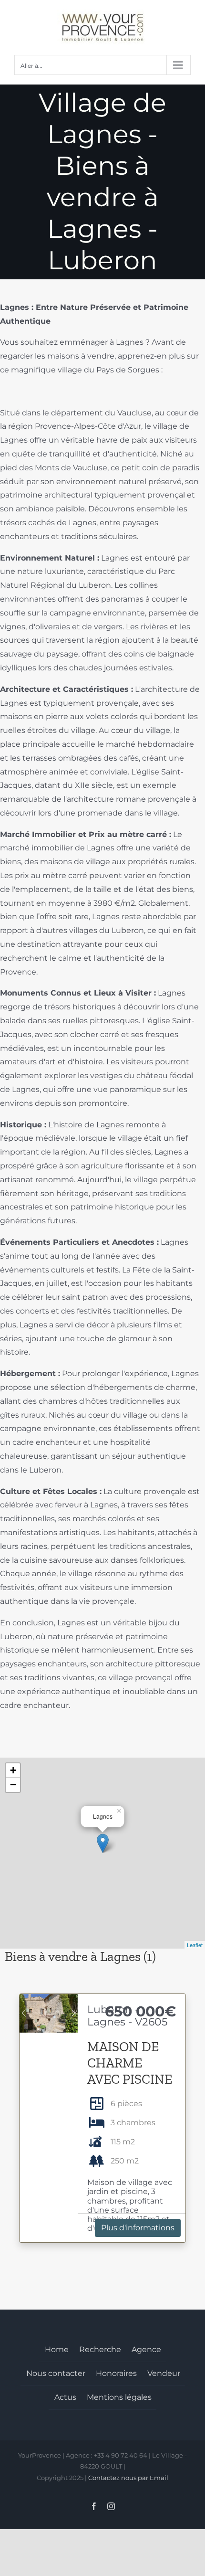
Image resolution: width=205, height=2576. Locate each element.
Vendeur (164, 2373)
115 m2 (123, 2142)
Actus (65, 2397)
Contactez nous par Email (128, 2478)
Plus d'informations (138, 2228)
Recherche (100, 2349)
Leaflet (195, 1945)
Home (57, 2349)
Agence (146, 2349)
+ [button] (13, 1770)
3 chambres (133, 2123)
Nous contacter (56, 2373)
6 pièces (126, 2104)
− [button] (13, 1785)
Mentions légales (119, 2397)
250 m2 (125, 2161)
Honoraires (116, 2373)
